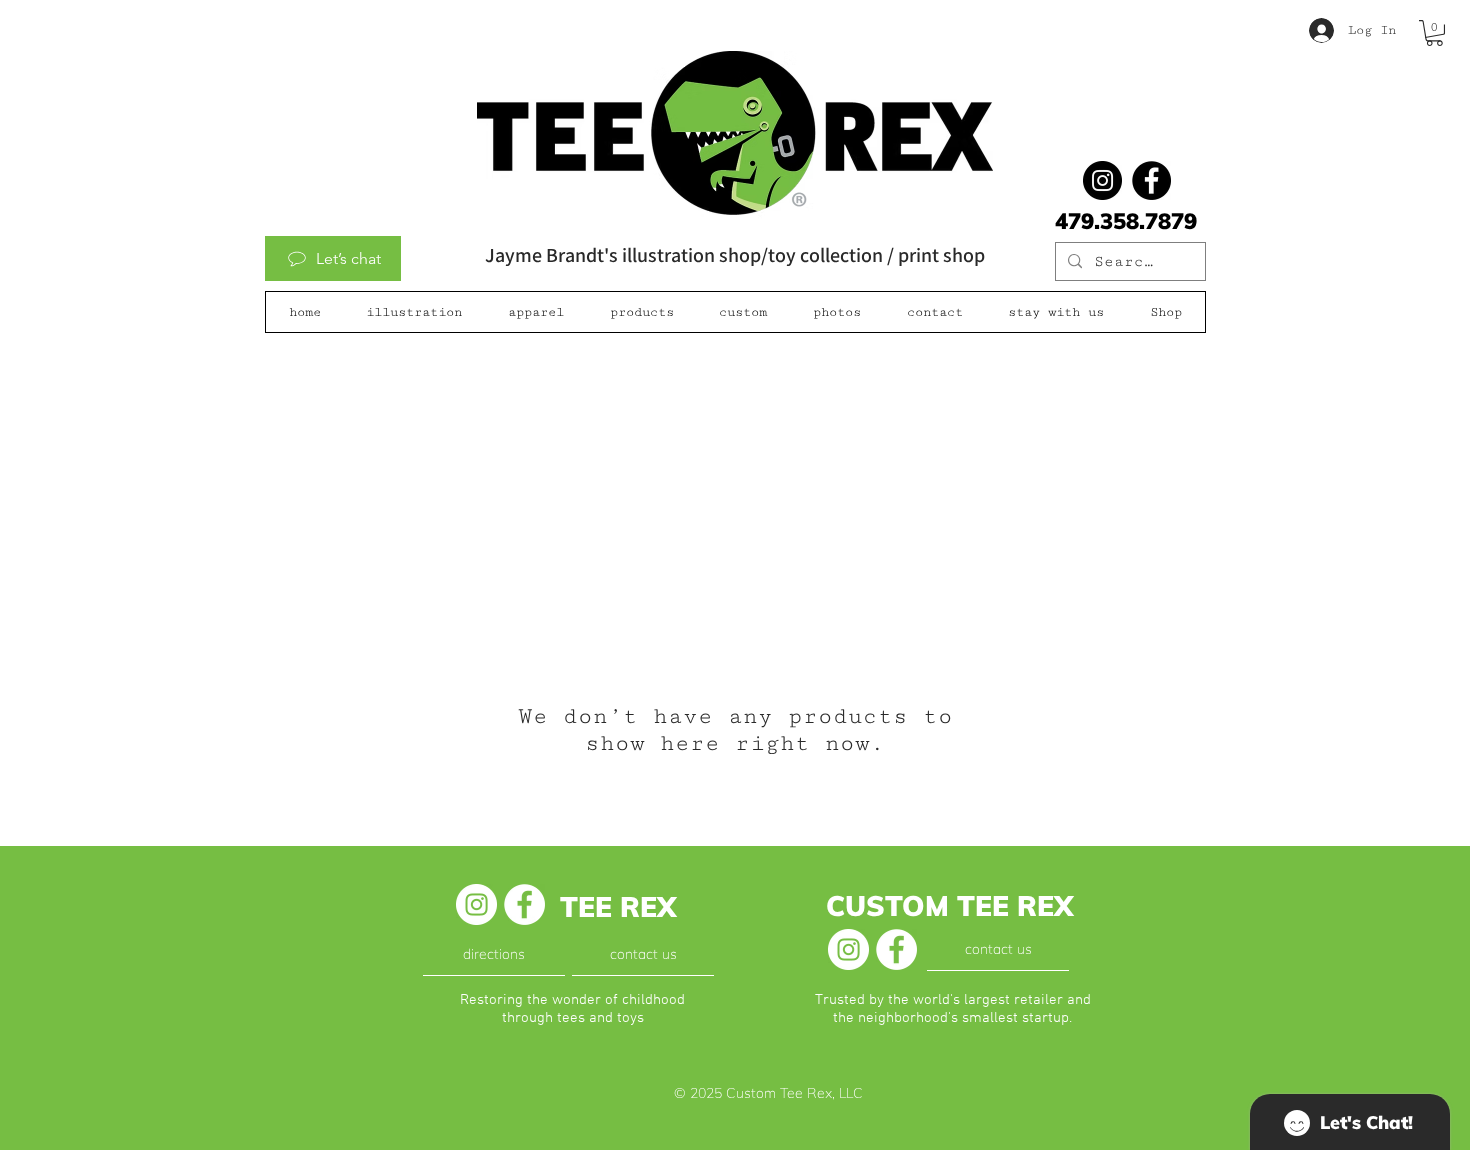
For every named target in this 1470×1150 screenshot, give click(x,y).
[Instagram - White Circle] (476, 904)
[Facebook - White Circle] (524, 904)
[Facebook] (1151, 180)
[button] (1434, 33)
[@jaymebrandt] (1102, 180)
